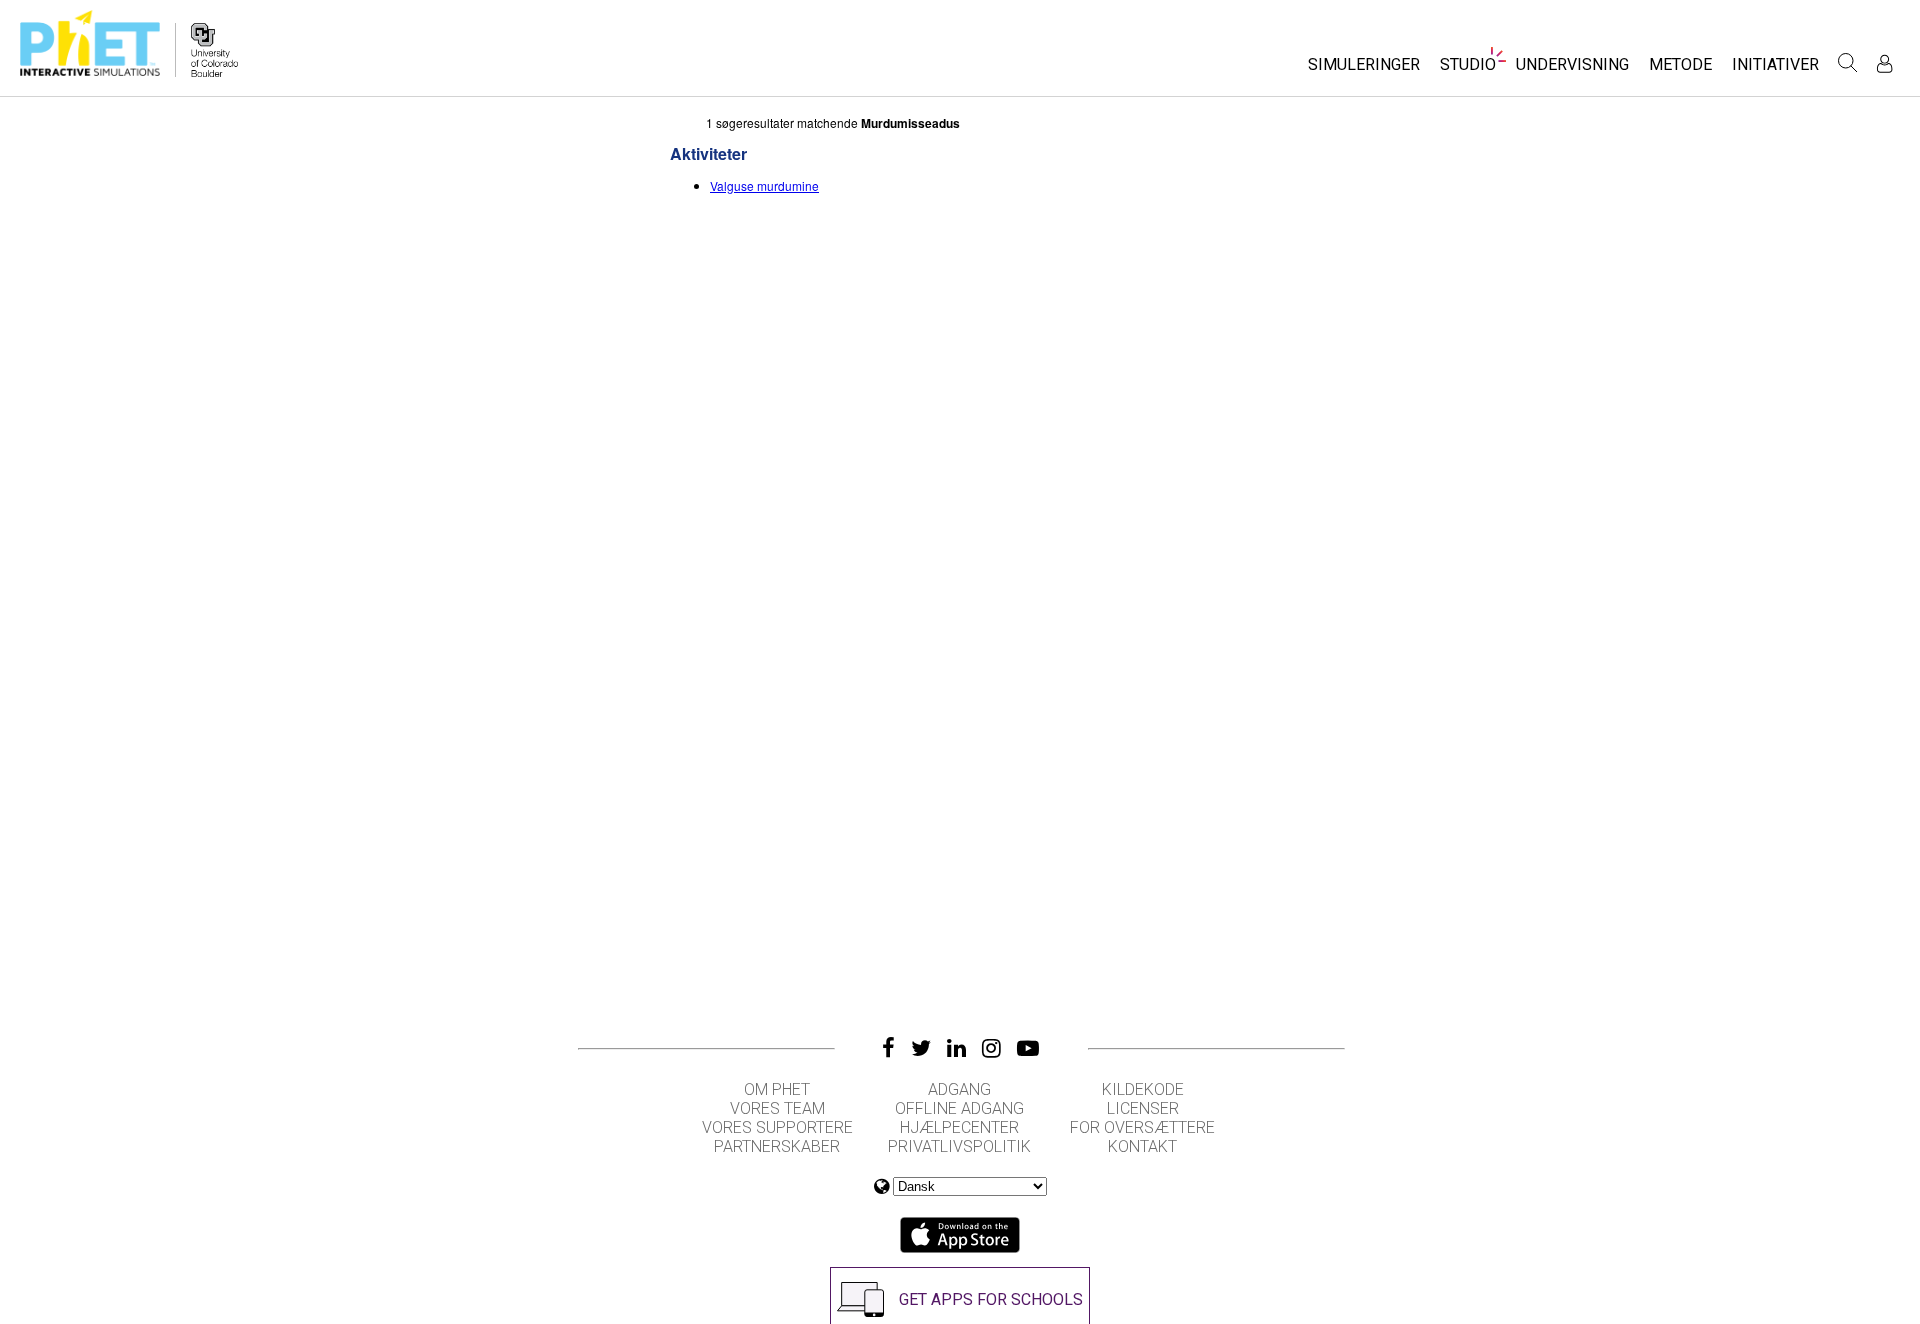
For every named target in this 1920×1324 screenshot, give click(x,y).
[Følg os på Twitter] (921, 1048)
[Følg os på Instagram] (991, 1048)
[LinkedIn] (956, 1048)
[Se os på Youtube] (1028, 1048)
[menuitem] (1364, 70)
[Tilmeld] (1884, 63)
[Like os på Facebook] (888, 1048)
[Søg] (1848, 63)
